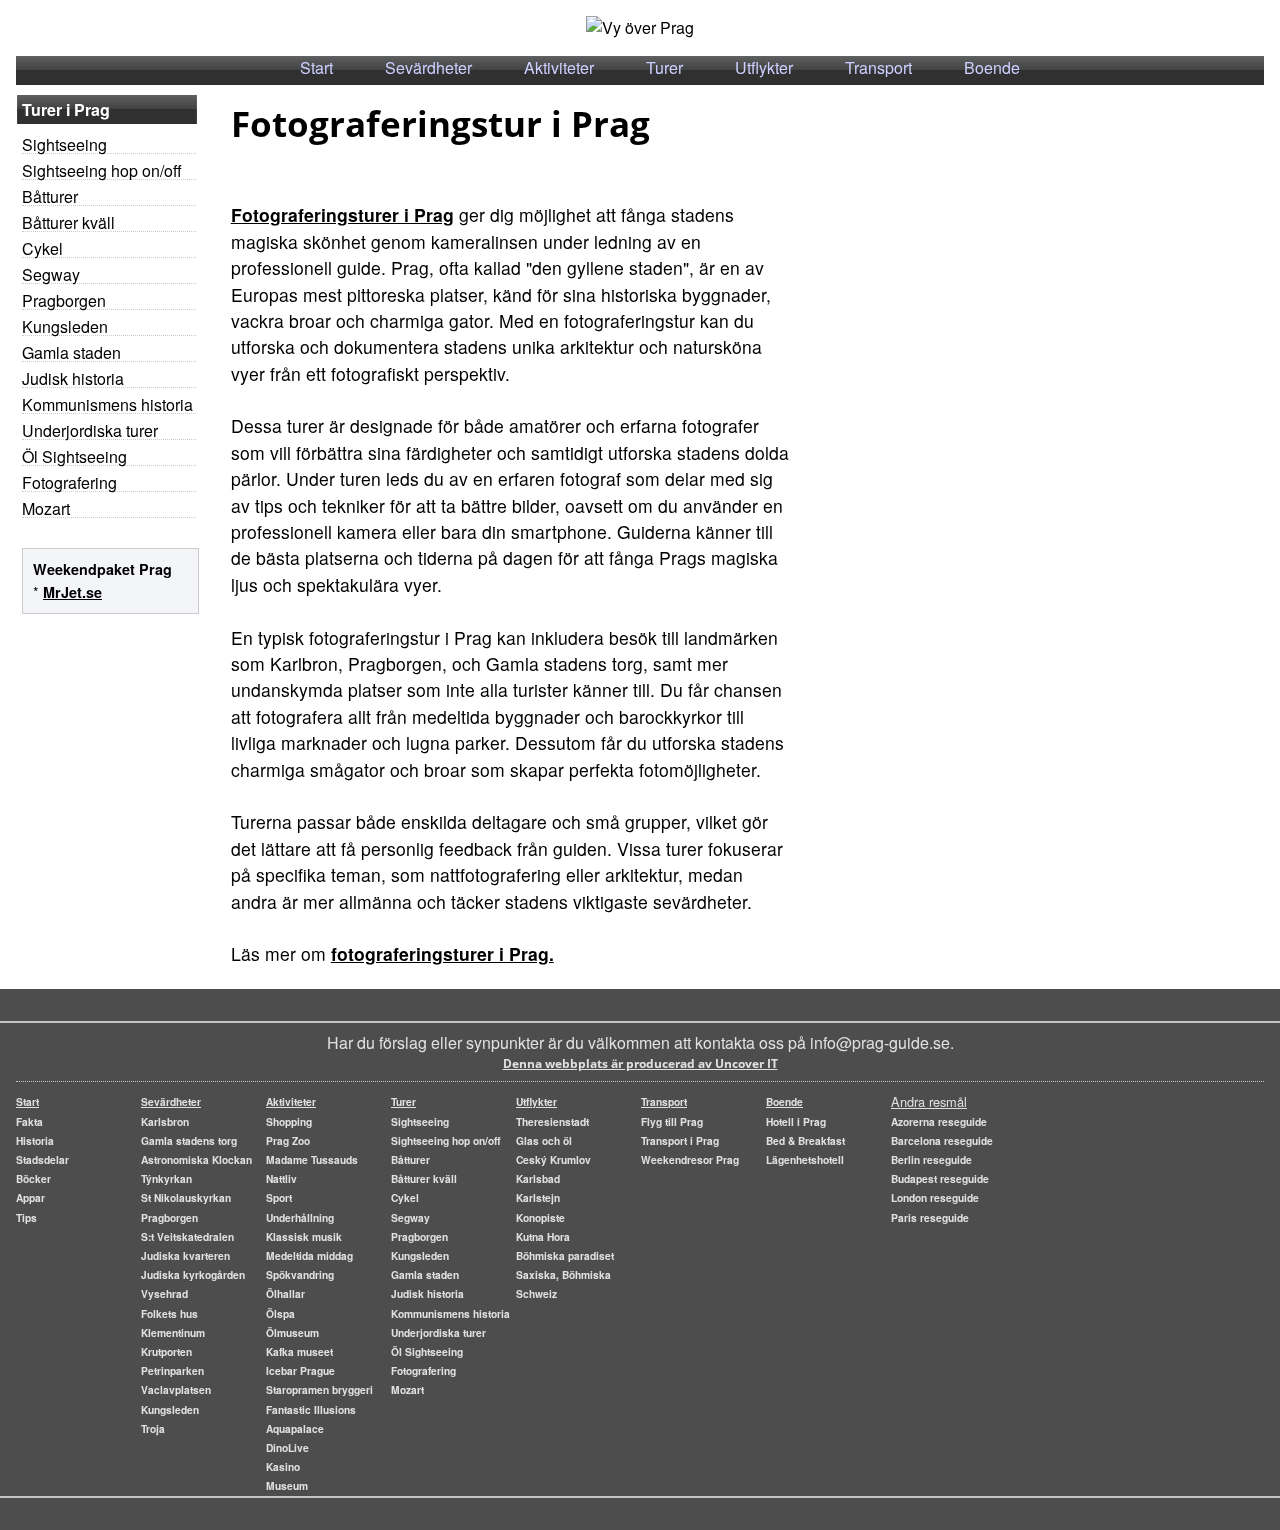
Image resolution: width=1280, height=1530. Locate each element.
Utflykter (764, 67)
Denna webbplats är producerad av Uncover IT (640, 1063)
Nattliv (281, 1178)
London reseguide (935, 1197)
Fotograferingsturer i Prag (342, 214)
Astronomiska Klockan (196, 1159)
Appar (30, 1197)
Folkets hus (169, 1313)
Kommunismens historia (107, 404)
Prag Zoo (288, 1140)
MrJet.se (72, 592)
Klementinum (173, 1332)
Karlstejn (538, 1197)
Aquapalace (295, 1428)
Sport (279, 1197)
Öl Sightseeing (74, 456)
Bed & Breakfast (805, 1140)
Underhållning (300, 1217)
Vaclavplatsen (176, 1389)
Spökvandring (300, 1274)
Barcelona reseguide (942, 1140)
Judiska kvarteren (185, 1255)
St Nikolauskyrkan (186, 1197)
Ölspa (280, 1313)
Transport (878, 67)
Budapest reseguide (940, 1178)
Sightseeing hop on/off (102, 170)
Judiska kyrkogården (193, 1274)
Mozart (46, 508)
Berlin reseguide (931, 1159)
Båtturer (50, 196)
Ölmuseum (292, 1332)
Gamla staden (71, 352)
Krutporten (166, 1351)
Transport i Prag (680, 1140)
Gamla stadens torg (189, 1140)
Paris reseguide (930, 1217)
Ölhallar (285, 1293)
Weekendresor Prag (690, 1159)
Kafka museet (299, 1351)
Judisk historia (73, 378)
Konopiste (540, 1217)
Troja (153, 1428)
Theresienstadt (552, 1121)
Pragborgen (64, 300)
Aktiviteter (559, 67)
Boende (992, 67)
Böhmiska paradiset (565, 1255)
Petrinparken (172, 1370)
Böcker (33, 1178)
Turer (664, 67)
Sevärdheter (428, 67)
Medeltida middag (309, 1255)
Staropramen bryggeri (319, 1389)
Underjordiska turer (90, 430)
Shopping (289, 1121)
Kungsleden (65, 326)
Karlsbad (538, 1178)
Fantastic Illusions (311, 1409)
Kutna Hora (543, 1236)
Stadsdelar (42, 1159)
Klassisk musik (304, 1236)
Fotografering (69, 482)
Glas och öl (544, 1140)
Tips (26, 1217)
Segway (51, 274)
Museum (287, 1485)
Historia (35, 1140)
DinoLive (287, 1447)
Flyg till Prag (672, 1121)
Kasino (283, 1466)
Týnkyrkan (166, 1178)
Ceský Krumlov (553, 1159)
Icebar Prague (300, 1370)
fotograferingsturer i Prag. (442, 953)
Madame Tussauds (312, 1159)
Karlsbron (165, 1121)
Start (316, 67)
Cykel (42, 248)
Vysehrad (164, 1293)
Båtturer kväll (68, 222)
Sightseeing (64, 144)
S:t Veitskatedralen (187, 1236)
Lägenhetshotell (805, 1159)
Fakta (29, 1121)
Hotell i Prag (796, 1121)
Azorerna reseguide (939, 1121)
